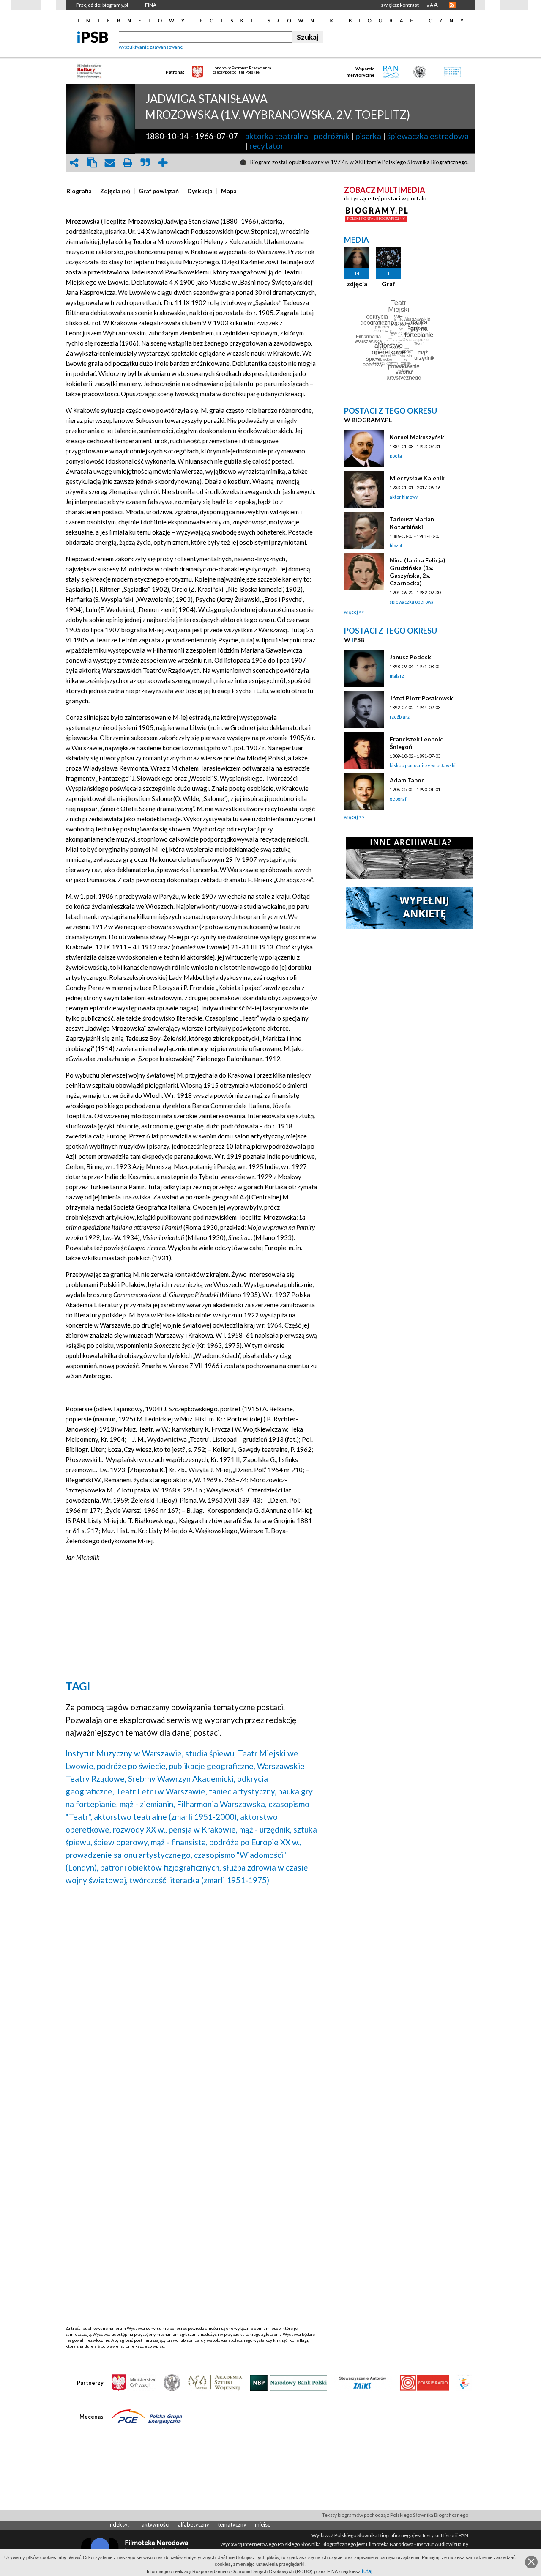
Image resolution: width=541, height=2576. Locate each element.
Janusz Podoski (411, 657)
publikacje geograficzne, (212, 1766)
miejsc (262, 2524)
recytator (266, 146)
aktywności (156, 2524)
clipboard (92, 163)
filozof (396, 545)
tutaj (367, 2571)
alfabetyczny (194, 2524)
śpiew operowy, (122, 1842)
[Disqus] (191, 2000)
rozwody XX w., (140, 1829)
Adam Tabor (407, 780)
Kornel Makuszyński (418, 437)
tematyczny (232, 2524)
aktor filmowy (404, 497)
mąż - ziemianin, (147, 1804)
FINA (151, 5)
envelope (109, 163)
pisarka (368, 136)
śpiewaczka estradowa (428, 136)
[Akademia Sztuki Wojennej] (215, 2382)
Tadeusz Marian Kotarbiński (412, 523)
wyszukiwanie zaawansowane (151, 47)
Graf (389, 284)
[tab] (81, 191)
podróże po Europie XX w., (255, 1842)
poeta (396, 456)
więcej (351, 612)
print (127, 163)
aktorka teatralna (277, 136)
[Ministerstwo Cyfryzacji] (134, 2382)
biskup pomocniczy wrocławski (423, 765)
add (163, 163)
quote (145, 163)
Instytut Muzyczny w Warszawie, (124, 1753)
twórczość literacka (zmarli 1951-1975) (199, 1880)
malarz (397, 676)
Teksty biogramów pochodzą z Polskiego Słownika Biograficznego (395, 2515)
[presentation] (79, 191)
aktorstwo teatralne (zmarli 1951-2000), (166, 1817)
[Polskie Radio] (424, 2382)
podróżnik (332, 136)
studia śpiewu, (210, 1753)
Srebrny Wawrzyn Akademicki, (182, 1779)
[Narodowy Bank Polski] (288, 2382)
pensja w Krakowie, (203, 1829)
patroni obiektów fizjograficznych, (161, 1867)
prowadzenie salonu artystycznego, (129, 1855)
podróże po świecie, (132, 1766)
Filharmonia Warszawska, (222, 1804)
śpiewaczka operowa (412, 602)
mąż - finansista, (179, 1842)
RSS (452, 5)
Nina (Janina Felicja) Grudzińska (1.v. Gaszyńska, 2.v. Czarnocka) (418, 572)
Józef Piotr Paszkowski (422, 698)
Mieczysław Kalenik (417, 478)
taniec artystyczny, (243, 1791)
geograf (398, 799)
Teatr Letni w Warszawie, (161, 1791)
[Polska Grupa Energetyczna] (147, 2416)
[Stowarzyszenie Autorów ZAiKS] (363, 2382)
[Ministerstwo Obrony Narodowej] (172, 2382)
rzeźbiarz (400, 717)
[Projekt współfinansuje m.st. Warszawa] (464, 2382)
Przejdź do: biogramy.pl (102, 5)
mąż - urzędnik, (265, 1829)
